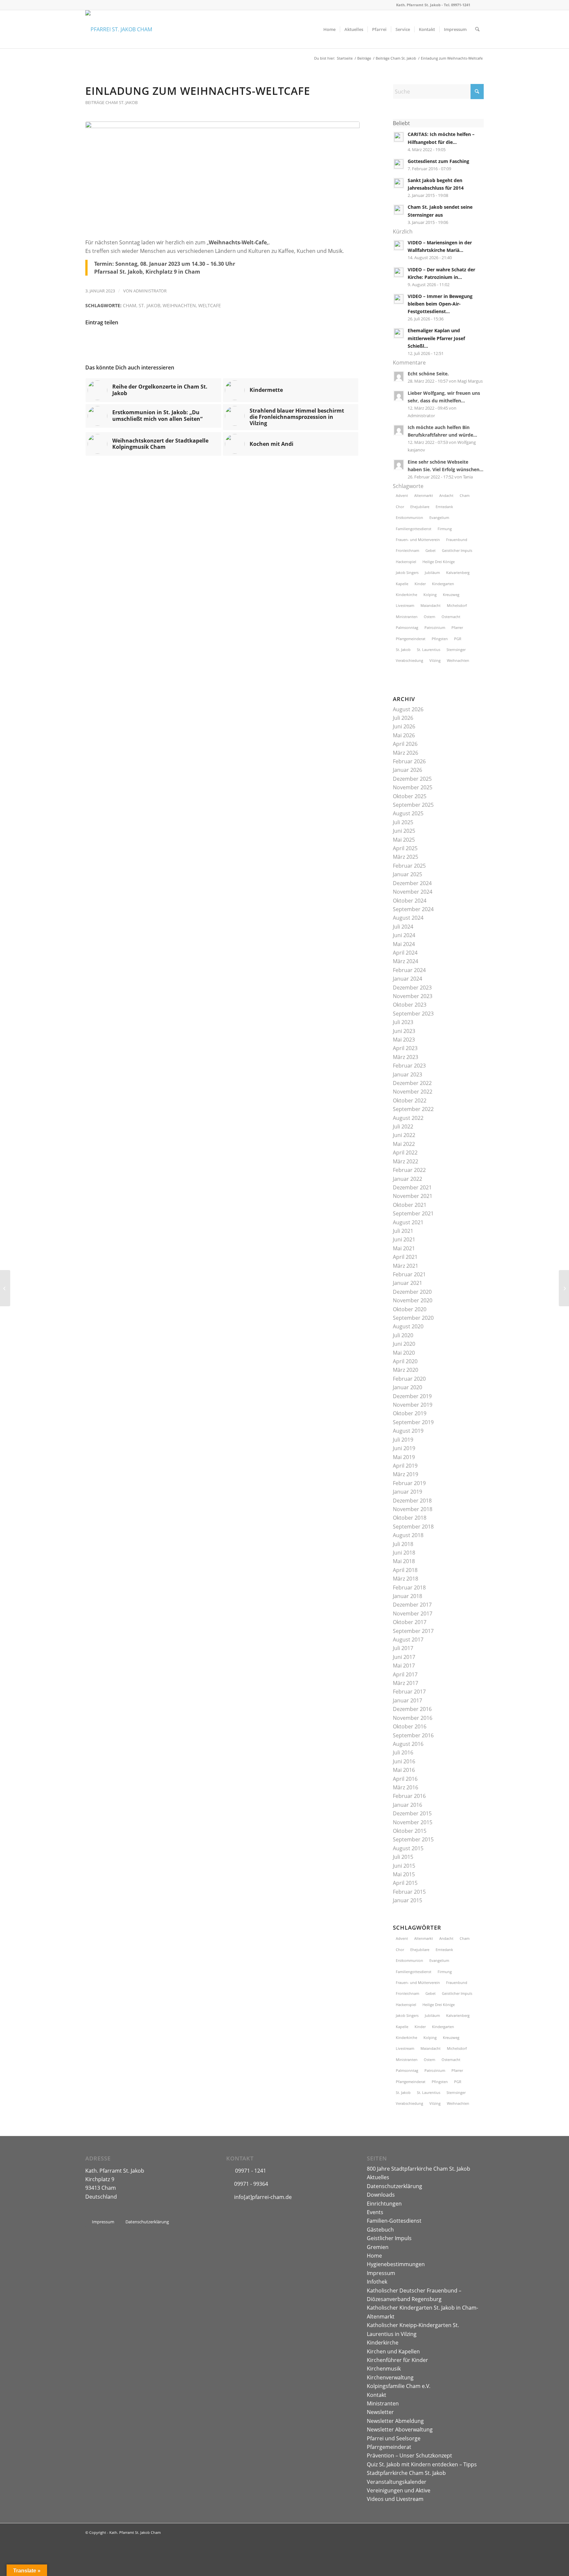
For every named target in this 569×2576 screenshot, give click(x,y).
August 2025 (408, 813)
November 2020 (413, 1300)
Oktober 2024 (410, 901)
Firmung (445, 529)
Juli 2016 (403, 1752)
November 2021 (413, 1196)
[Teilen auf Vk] (283, 342)
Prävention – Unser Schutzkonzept (409, 2455)
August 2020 (408, 1326)
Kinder (420, 584)
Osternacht (451, 617)
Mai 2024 (404, 944)
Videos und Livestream (395, 2499)
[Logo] (119, 29)
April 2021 (405, 1257)
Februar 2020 (409, 1379)
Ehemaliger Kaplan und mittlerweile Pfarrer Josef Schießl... (436, 338)
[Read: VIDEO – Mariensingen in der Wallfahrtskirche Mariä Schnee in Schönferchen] (399, 245)
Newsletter (380, 2412)
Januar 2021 (407, 1283)
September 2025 (413, 805)
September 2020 (413, 1318)
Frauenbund (457, 540)
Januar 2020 (407, 1387)
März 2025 (406, 857)
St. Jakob (149, 305)
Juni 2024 (404, 935)
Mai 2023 (404, 1040)
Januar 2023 (407, 1074)
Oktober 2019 (410, 1413)
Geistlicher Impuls (457, 550)
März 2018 (406, 1579)
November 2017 (413, 1613)
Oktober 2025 (410, 796)
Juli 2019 (403, 1440)
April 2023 (405, 1048)
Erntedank (444, 507)
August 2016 (408, 1744)
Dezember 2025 (412, 779)
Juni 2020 (404, 1344)
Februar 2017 (409, 1692)
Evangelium (439, 517)
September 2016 (413, 1735)
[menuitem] (329, 29)
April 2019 (405, 1466)
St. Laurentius (429, 650)
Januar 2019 (407, 1492)
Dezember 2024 (412, 883)
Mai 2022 (404, 1144)
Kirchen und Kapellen (393, 2351)
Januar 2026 (407, 770)
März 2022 (406, 1161)
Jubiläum (432, 572)
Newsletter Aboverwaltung (400, 2429)
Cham (130, 305)
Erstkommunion (409, 517)
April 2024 (405, 953)
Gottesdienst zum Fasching (438, 161)
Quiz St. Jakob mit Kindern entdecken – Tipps (422, 2464)
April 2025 (405, 848)
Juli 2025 (403, 822)
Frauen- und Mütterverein (418, 540)
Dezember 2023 (412, 988)
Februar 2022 (409, 1170)
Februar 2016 (409, 1796)
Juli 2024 (403, 927)
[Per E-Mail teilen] (344, 342)
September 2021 (413, 1213)
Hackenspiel (406, 562)
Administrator (150, 291)
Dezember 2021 (412, 1187)
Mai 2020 (404, 1353)
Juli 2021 (403, 1231)
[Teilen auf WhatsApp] (162, 342)
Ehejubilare (420, 507)
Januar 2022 (407, 1179)
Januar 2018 (407, 1596)
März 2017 (406, 1683)
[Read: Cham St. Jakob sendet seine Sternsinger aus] (399, 210)
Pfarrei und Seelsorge (394, 2438)
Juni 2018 (404, 1553)
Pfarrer (457, 627)
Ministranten (407, 617)
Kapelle (402, 584)
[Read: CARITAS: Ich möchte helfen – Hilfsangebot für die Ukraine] (399, 137)
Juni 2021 (404, 1239)
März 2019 (406, 1474)
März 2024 (406, 961)
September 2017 (413, 1631)
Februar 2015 (409, 1892)
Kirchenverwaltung (390, 2377)
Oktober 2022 (410, 1100)
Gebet (431, 550)
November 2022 (413, 1092)
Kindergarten (443, 584)
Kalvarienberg (458, 572)
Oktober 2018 (410, 1518)
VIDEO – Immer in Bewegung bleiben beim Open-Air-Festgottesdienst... (440, 304)
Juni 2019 (404, 1448)
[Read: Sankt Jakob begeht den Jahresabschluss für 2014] (399, 183)
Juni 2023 (404, 1031)
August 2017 (408, 1640)
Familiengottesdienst (414, 529)
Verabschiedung (409, 660)
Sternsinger (456, 650)
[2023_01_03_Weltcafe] (222, 176)
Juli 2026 (403, 718)
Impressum (381, 2273)
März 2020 (406, 1370)
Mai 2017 (404, 1666)
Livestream (405, 605)
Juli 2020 (403, 1335)
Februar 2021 (409, 1274)
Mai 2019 (404, 1457)
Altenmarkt (424, 495)
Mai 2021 (404, 1248)
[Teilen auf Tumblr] (253, 342)
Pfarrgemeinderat (411, 639)
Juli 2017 (403, 1648)
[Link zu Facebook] (479, 5)
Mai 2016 (404, 1770)
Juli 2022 (403, 1126)
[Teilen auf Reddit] (314, 342)
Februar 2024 (409, 970)
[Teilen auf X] (131, 342)
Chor (400, 507)
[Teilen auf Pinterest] (192, 342)
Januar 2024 (407, 979)
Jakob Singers (407, 572)
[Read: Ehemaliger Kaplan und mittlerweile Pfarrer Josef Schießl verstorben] (399, 333)
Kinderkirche (406, 595)
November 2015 (413, 1822)
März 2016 (406, 1787)
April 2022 (405, 1152)
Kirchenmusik (384, 2369)
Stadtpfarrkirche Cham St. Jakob (406, 2473)
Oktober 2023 (410, 1005)
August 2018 (408, 1535)
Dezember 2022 (412, 1083)
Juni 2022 (404, 1135)
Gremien (378, 2247)
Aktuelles (378, 2177)
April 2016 (405, 1779)
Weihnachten (179, 305)
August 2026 (408, 709)
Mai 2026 (404, 735)
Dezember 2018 (412, 1501)
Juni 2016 (404, 1761)
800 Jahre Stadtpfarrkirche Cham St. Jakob (419, 2169)
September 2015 (413, 1839)
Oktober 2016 (410, 1726)
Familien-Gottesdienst (394, 2221)
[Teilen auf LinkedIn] (222, 342)
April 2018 (405, 1570)
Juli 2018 (403, 1544)
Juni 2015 (404, 1866)
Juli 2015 (403, 1857)
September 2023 (413, 1014)
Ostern (430, 617)
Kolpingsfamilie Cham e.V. (399, 2386)
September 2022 (413, 1109)
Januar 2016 (407, 1805)
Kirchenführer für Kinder (397, 2360)
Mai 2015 (404, 1874)
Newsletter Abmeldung (395, 2421)
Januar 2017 (407, 1700)
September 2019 (413, 1422)
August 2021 (408, 1222)
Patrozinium (435, 627)
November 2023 (413, 996)
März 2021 (406, 1266)
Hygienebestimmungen (396, 2264)
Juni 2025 (404, 831)
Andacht (446, 495)
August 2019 (408, 1431)
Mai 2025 (404, 840)
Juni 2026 (404, 726)
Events (375, 2212)
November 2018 (413, 1509)
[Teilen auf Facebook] (101, 342)
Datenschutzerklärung (394, 2186)
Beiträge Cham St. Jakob (111, 102)
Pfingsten (440, 639)
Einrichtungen (384, 2204)
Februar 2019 (409, 1483)
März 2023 (406, 1057)
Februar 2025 (409, 866)
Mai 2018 (404, 1561)
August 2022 (408, 1118)
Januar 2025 (407, 874)
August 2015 (408, 1848)
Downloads (381, 2195)
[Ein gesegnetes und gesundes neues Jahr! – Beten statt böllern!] (5, 1288)
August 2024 (408, 918)
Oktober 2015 (410, 1831)
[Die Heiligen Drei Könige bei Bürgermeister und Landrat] (564, 1288)
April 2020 (405, 1361)
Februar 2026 (409, 761)
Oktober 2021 (410, 1205)
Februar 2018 (409, 1587)
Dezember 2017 (412, 1605)
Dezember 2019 (412, 1396)
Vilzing (435, 660)
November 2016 (413, 1718)
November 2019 (413, 1405)
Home (374, 2256)
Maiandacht (431, 605)
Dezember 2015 (412, 1813)
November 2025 (413, 787)
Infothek (377, 2282)
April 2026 (405, 744)
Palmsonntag (407, 627)
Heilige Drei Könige (439, 562)
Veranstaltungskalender (397, 2482)
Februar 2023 (409, 1066)
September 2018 (413, 1527)
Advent (402, 495)
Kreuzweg (451, 595)
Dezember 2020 (412, 1292)
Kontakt (377, 2395)
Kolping (430, 595)
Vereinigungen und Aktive (399, 2490)
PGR (458, 639)
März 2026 (406, 753)
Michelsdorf (457, 605)
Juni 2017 (404, 1657)
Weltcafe (210, 305)
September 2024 (413, 909)
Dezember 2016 (412, 1709)
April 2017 (405, 1674)
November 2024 (413, 892)
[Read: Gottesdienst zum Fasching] (399, 164)
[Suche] (477, 29)
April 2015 (405, 1883)
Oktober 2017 (410, 1622)
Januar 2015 (407, 1900)
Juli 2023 (403, 1022)
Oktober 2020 (410, 1309)
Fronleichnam (407, 550)
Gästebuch (380, 2230)
